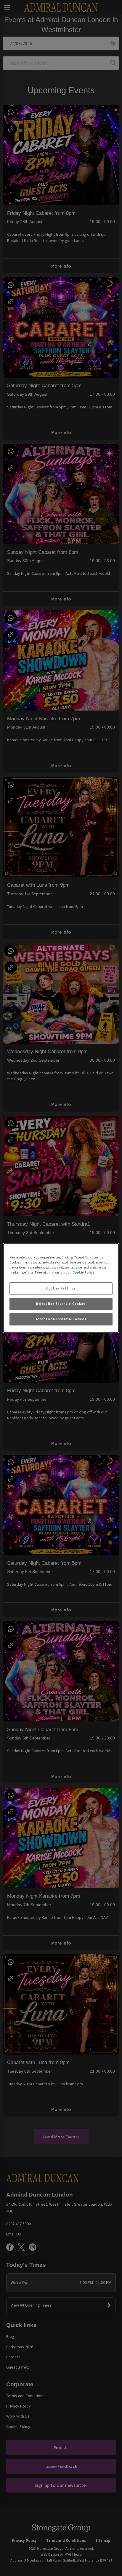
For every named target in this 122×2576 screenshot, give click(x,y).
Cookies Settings (61, 1288)
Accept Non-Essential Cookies (61, 1319)
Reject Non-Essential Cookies (61, 1304)
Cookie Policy (83, 1272)
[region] (61, 1288)
